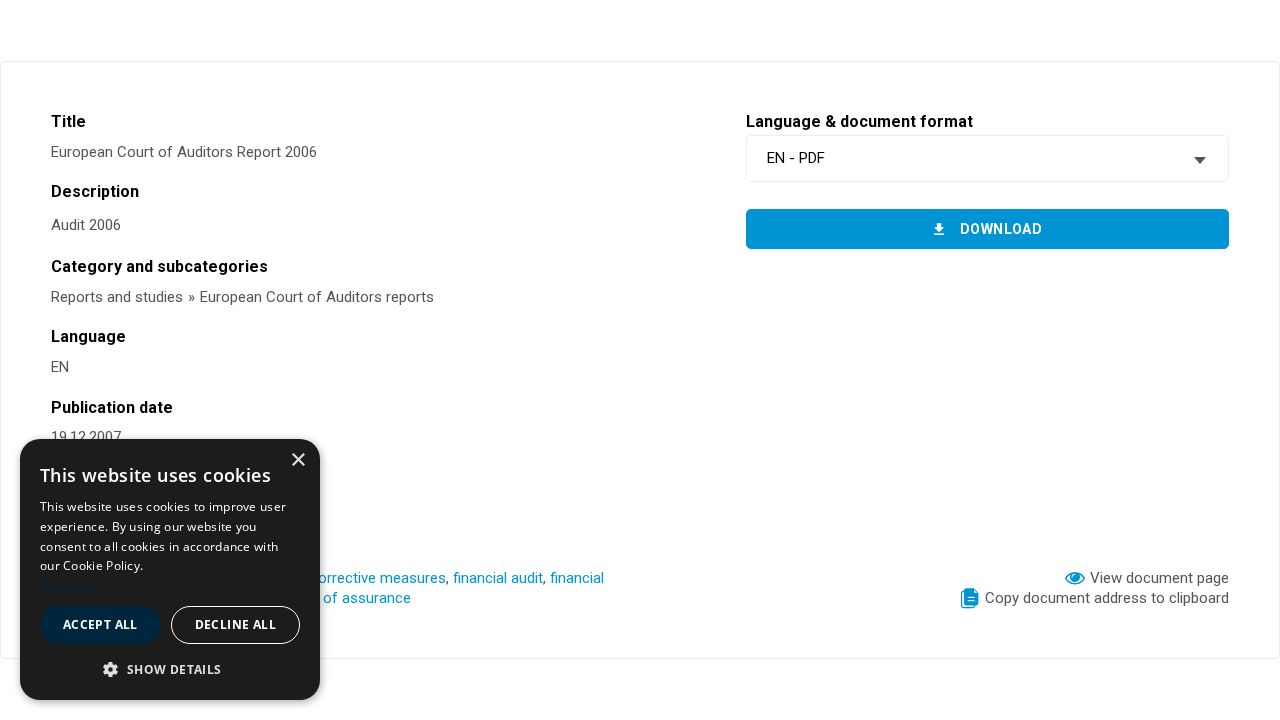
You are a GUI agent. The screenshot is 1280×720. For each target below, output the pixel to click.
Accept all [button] (100, 624)
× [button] (297, 460)
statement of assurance (331, 598)
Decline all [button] (235, 624)
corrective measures (378, 578)
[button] (170, 668)
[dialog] (170, 569)
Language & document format (859, 121)
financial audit (498, 578)
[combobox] (987, 158)
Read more (72, 585)
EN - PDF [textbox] (796, 158)
